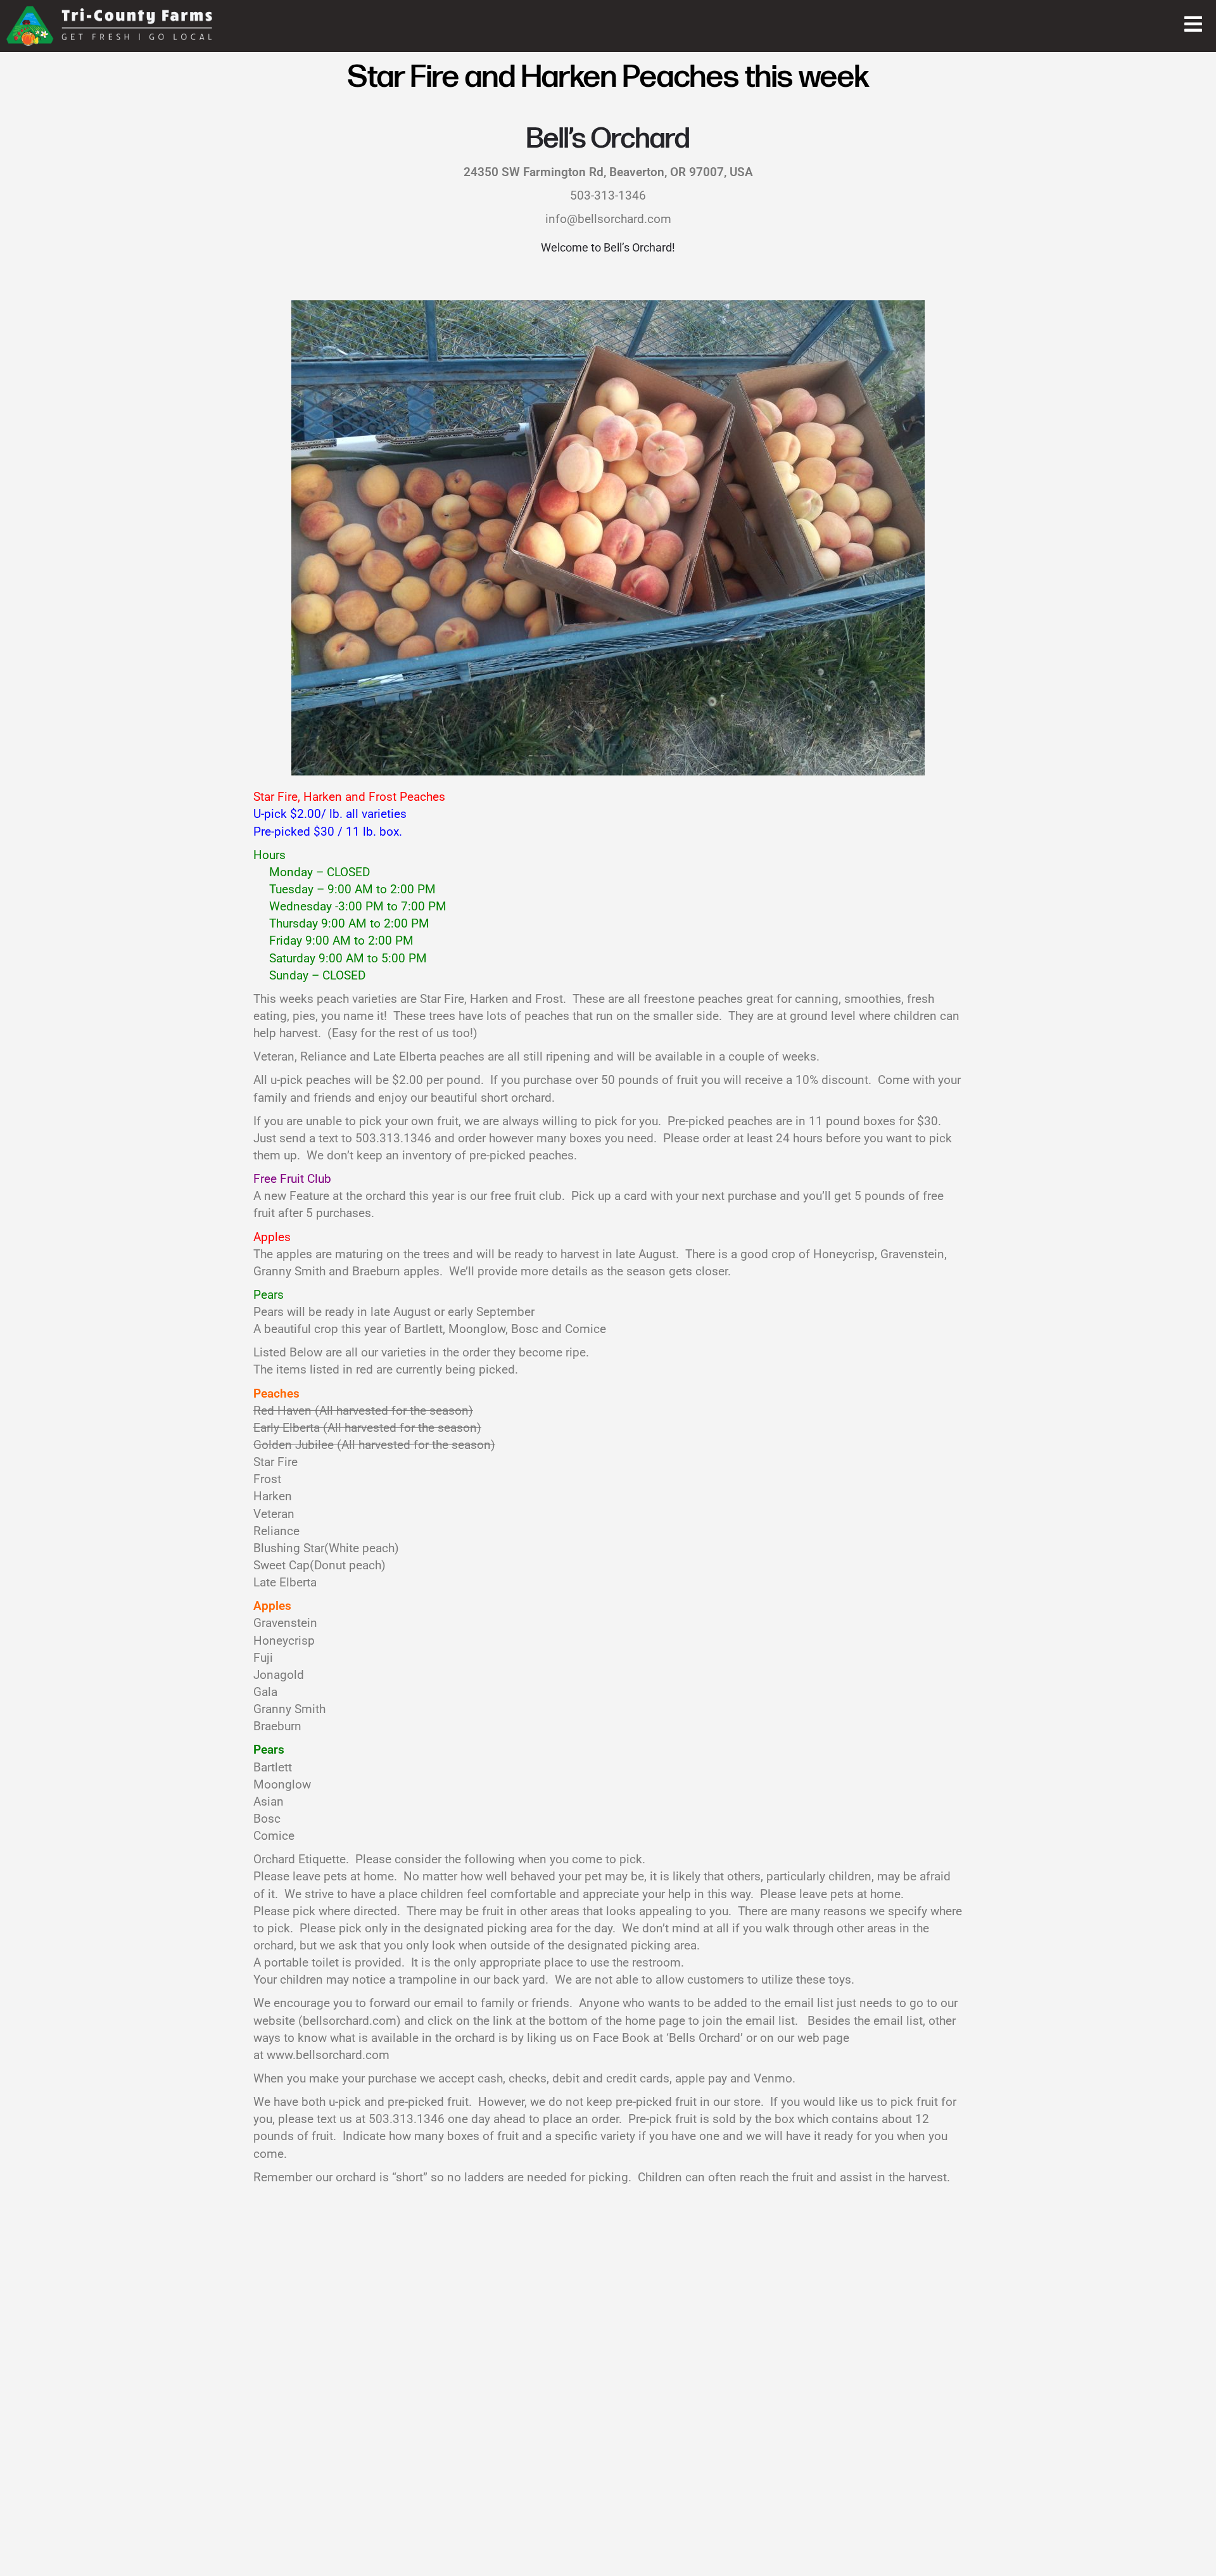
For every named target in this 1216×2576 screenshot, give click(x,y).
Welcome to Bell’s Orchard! (608, 248)
